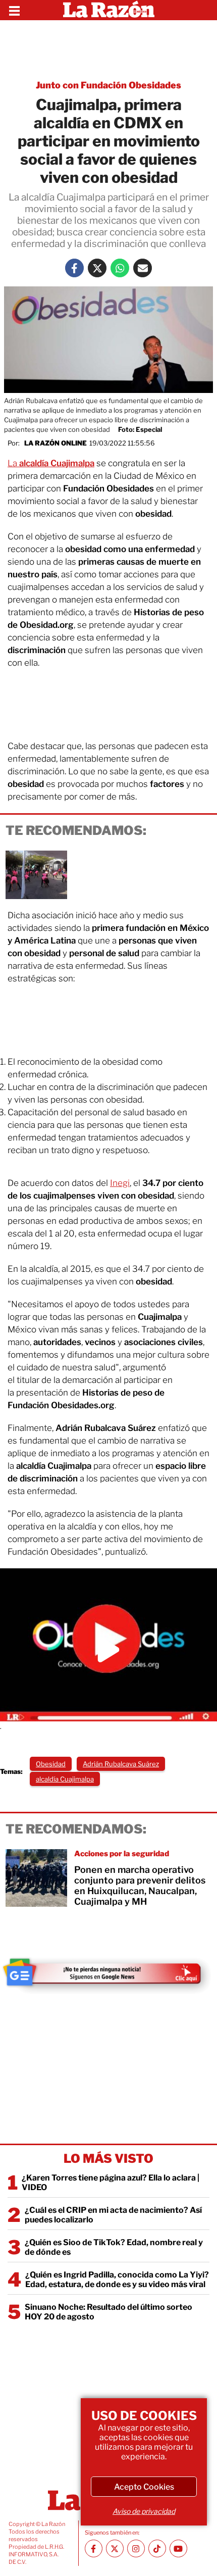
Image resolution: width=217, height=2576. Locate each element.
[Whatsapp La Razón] (120, 268)
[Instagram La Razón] (136, 2548)
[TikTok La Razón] (157, 2548)
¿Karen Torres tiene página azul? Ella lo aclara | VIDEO (111, 2183)
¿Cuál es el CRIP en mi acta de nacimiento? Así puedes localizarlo (113, 2215)
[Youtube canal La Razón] (178, 2548)
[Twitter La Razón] (97, 268)
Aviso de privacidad (144, 2511)
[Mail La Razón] (143, 268)
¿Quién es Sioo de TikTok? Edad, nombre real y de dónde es (114, 2247)
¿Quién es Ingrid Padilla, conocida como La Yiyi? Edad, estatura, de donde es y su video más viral (117, 2280)
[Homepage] (109, 10)
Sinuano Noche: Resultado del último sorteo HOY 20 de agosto (108, 2312)
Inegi (120, 1183)
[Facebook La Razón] (74, 268)
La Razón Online (56, 443)
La (51, 463)
